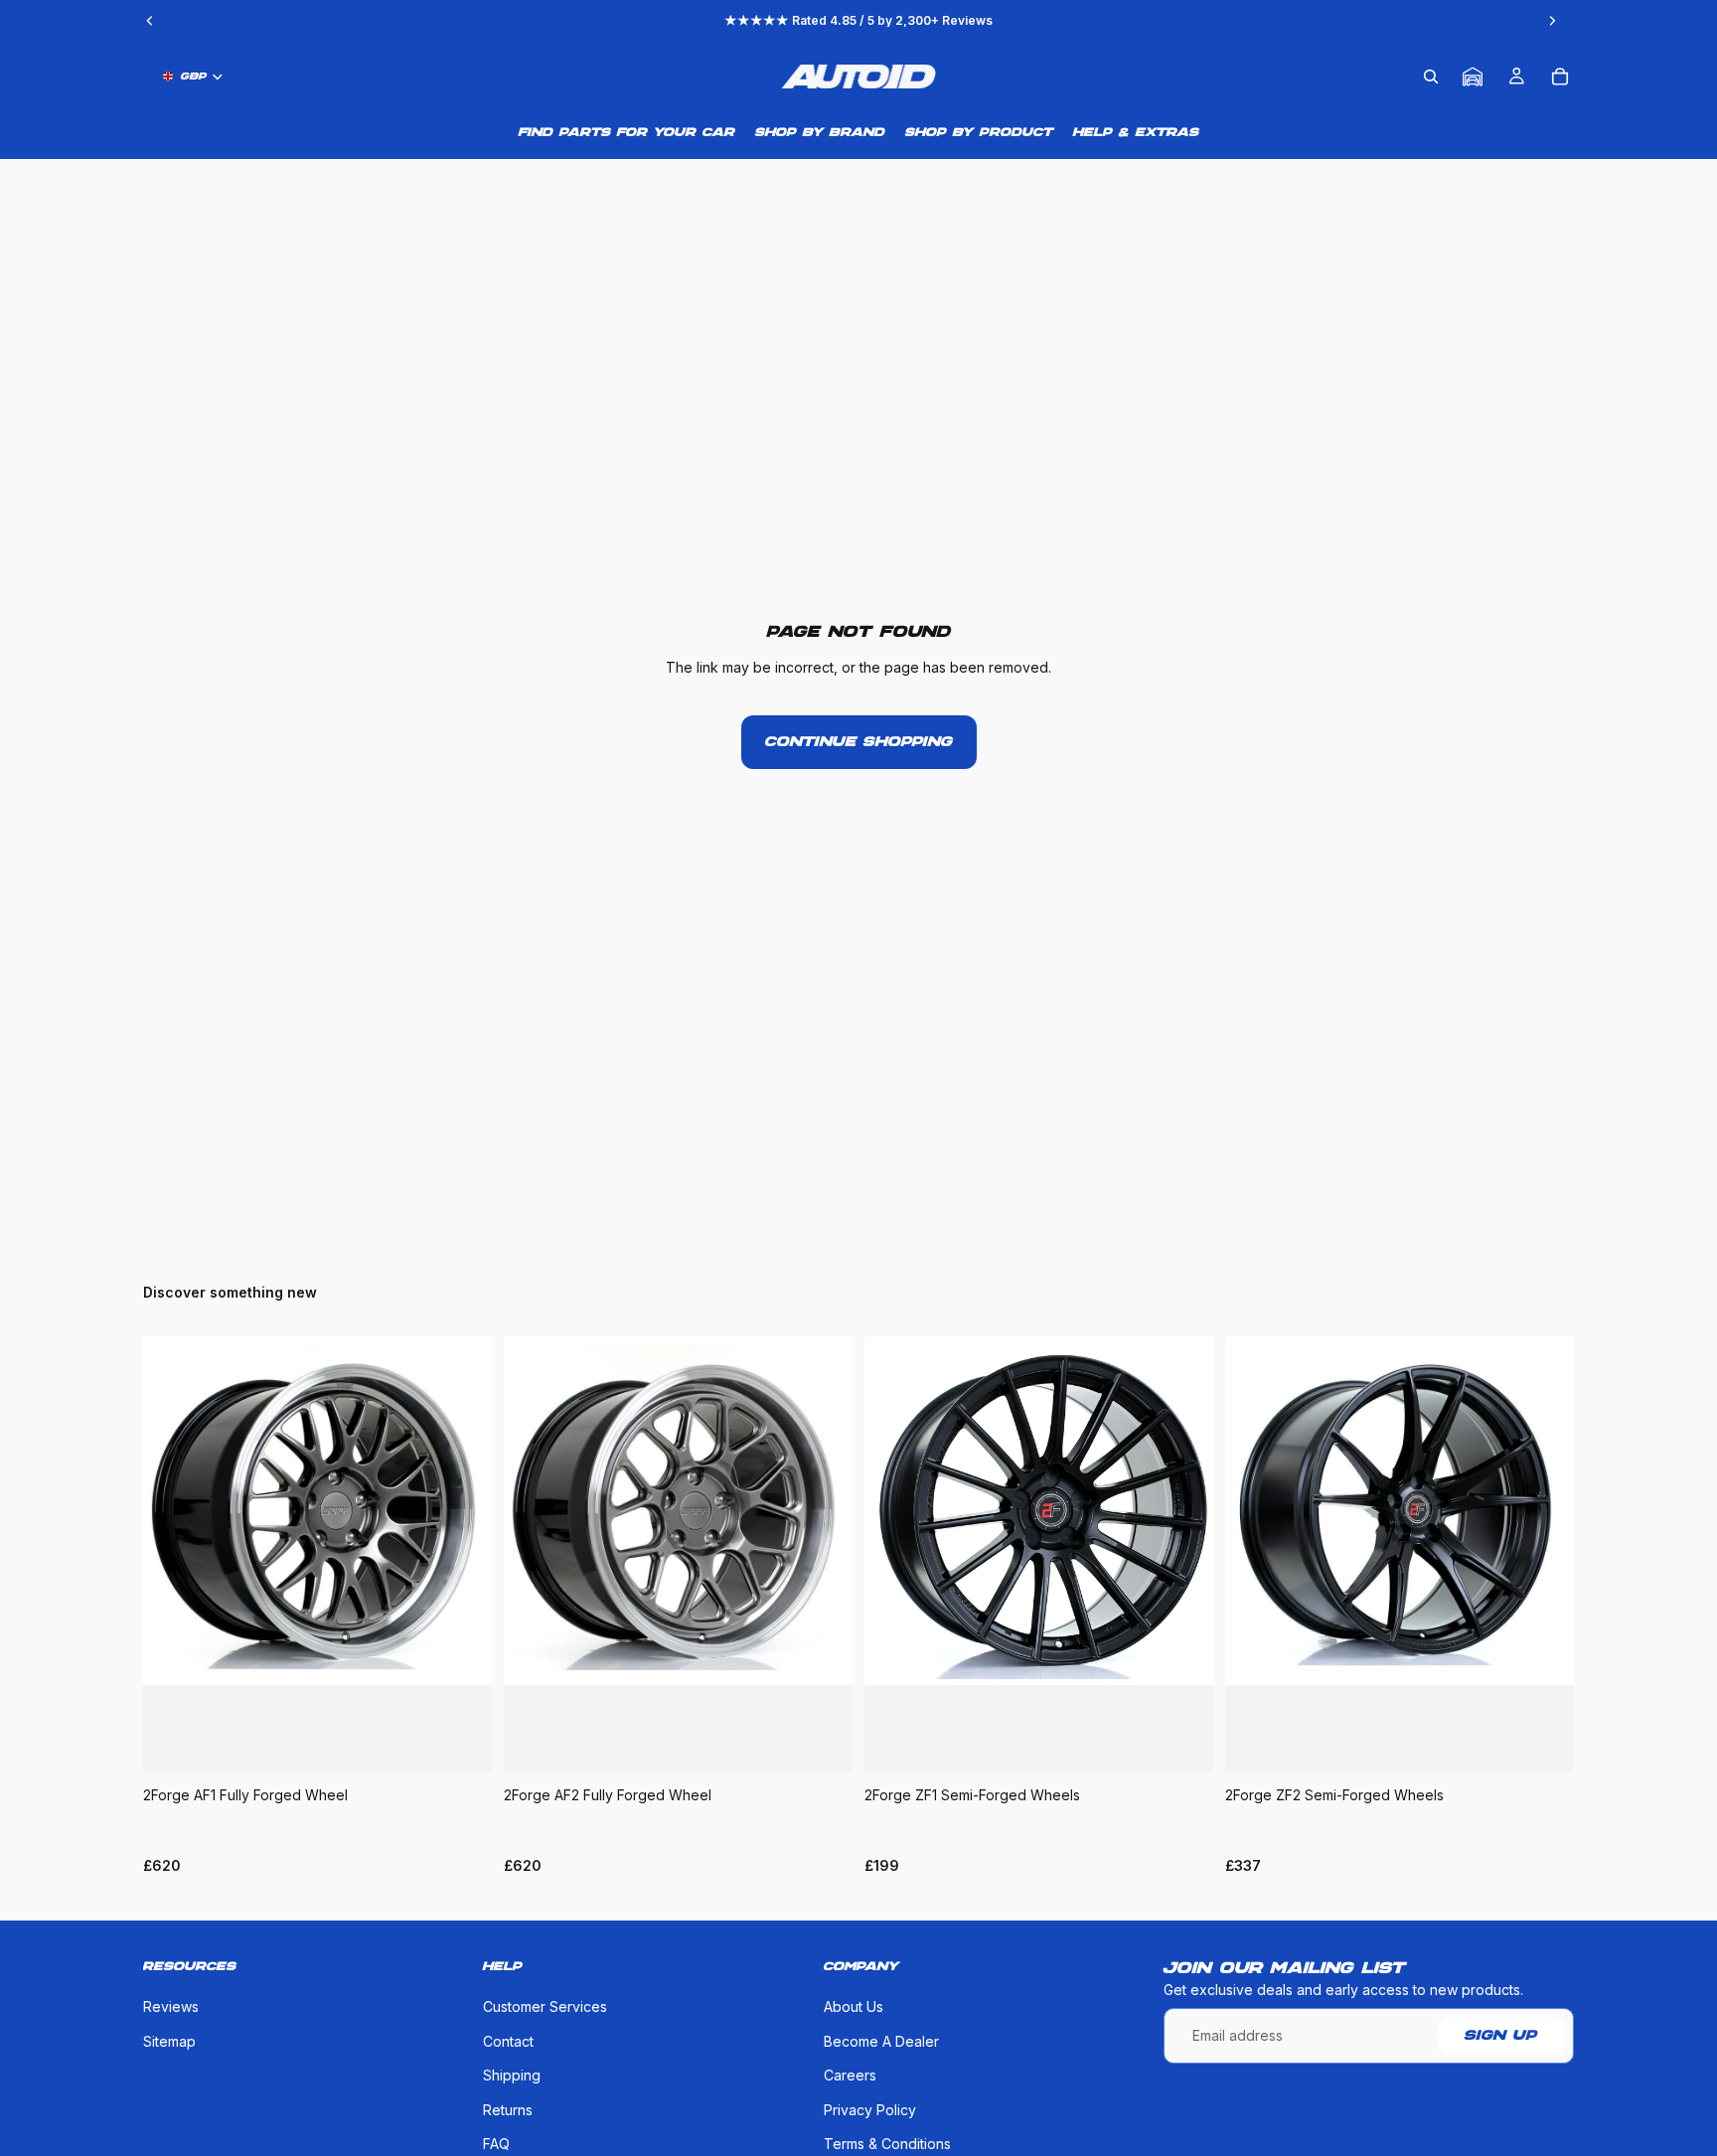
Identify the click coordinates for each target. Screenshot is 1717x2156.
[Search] (1431, 77)
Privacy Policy (870, 2110)
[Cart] (1560, 77)
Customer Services (545, 2007)
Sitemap (169, 2041)
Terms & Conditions (887, 2144)
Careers (850, 2075)
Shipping (512, 2075)
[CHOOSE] (461, 1742)
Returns (508, 2110)
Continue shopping (859, 742)
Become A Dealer (881, 2041)
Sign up (1501, 2036)
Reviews (171, 2007)
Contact (508, 2041)
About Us (854, 2007)
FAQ (496, 2144)
